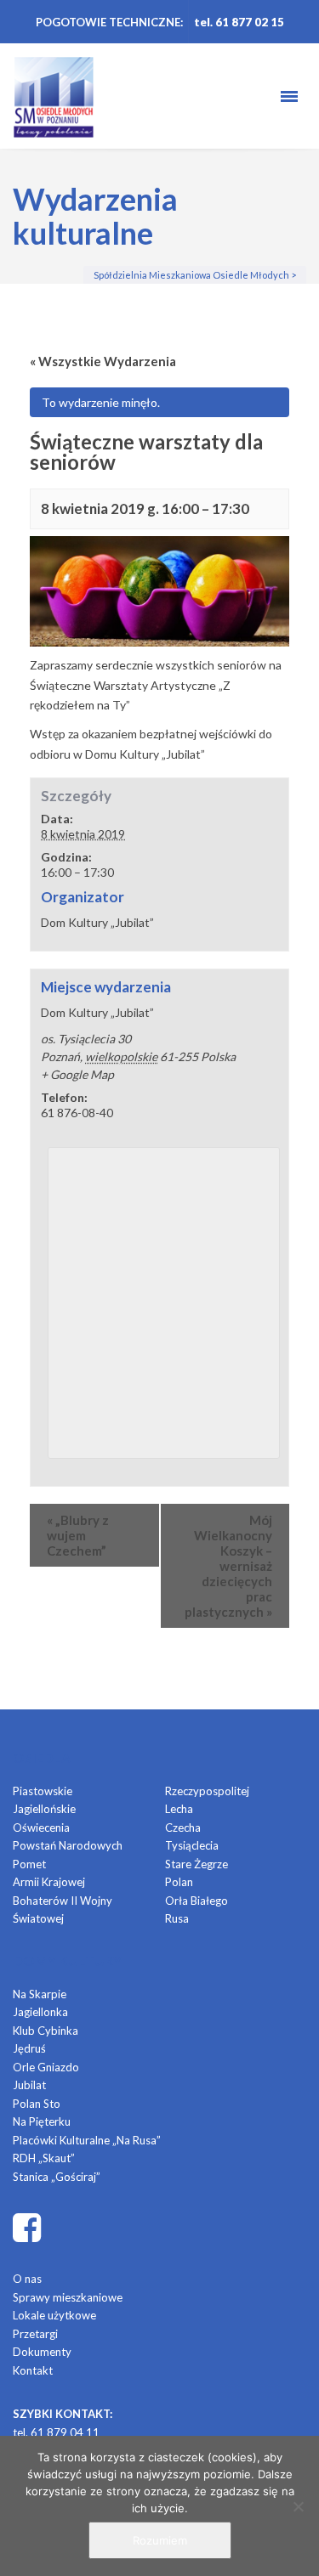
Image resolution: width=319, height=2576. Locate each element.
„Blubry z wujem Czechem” (78, 1535)
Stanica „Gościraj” (57, 2177)
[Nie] (298, 2506)
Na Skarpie (40, 1994)
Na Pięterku (42, 2121)
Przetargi (35, 2334)
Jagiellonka (40, 2012)
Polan (179, 1882)
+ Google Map (77, 1074)
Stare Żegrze (197, 1864)
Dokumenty (42, 2352)
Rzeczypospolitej (207, 1791)
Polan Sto (37, 2104)
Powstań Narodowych (68, 1845)
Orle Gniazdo (46, 2067)
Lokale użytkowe (54, 2315)
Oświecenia (41, 1827)
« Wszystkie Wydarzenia (103, 361)
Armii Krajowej (49, 1882)
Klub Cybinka (46, 2031)
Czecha (183, 1827)
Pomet (29, 1864)
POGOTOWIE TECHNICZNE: (109, 22)
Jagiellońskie (44, 1809)
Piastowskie (43, 1791)
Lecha (179, 1809)
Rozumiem (160, 2540)
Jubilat (29, 2085)
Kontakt (33, 2370)
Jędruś (29, 2048)
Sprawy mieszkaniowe (68, 2297)
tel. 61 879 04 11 (56, 2432)
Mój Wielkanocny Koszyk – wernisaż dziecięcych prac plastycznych (228, 1566)
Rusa (177, 1918)
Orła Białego (197, 1901)
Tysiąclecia (192, 1845)
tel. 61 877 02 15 (239, 22)
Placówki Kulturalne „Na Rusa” (87, 2140)
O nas (27, 2279)
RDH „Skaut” (44, 2158)
